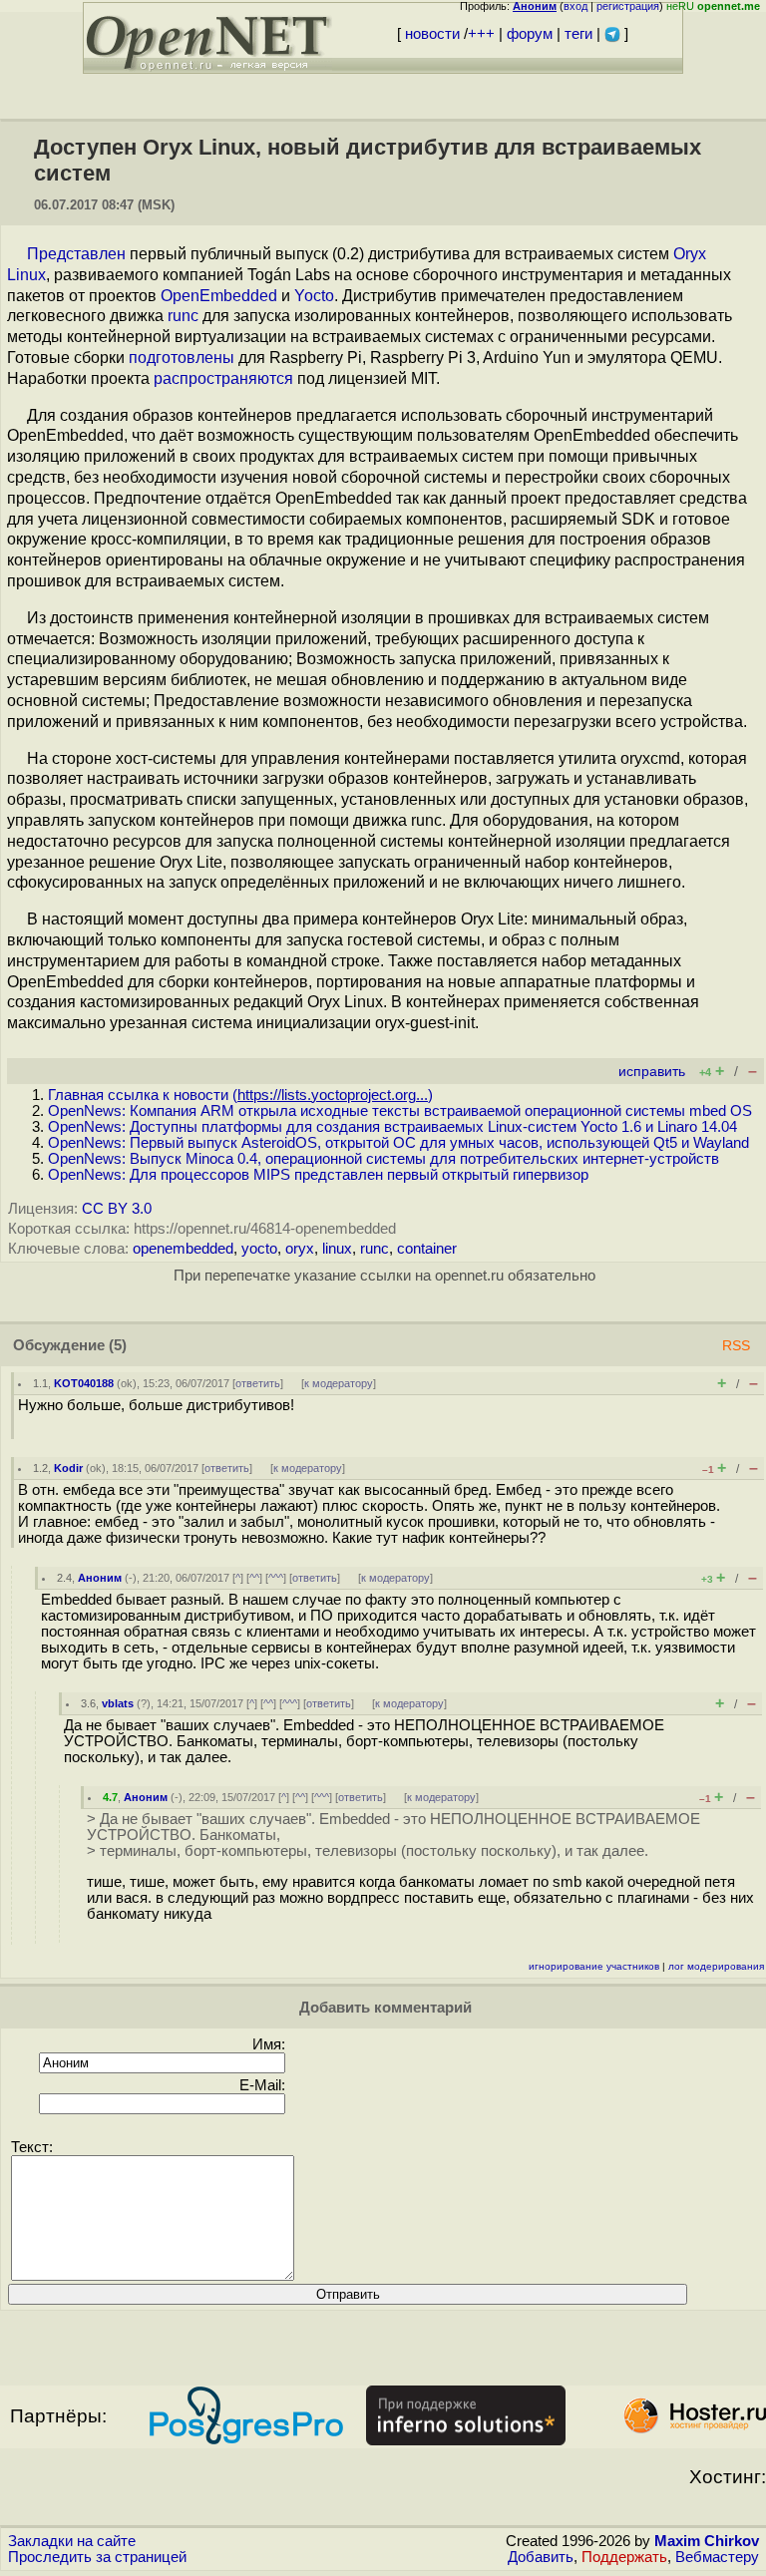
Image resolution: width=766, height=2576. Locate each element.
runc (183, 316)
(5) (118, 1345)
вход (575, 6)
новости (432, 34)
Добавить (541, 2557)
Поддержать (624, 2557)
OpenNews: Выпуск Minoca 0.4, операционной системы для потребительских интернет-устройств (383, 1159)
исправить (652, 1072)
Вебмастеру (717, 2557)
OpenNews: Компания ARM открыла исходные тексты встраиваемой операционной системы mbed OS (400, 1111)
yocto (259, 1249)
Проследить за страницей (97, 2557)
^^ (254, 1578)
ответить (258, 1383)
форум (530, 34)
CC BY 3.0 (117, 1209)
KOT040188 (84, 1383)
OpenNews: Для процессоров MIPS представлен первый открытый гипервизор (318, 1175)
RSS (736, 1346)
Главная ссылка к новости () (240, 1095)
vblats (118, 1703)
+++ (481, 34)
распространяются (223, 378)
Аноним (100, 1578)
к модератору (339, 1383)
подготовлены (182, 358)
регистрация (628, 6)
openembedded (183, 1249)
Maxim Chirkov (707, 2541)
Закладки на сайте (72, 2541)
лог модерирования (716, 1966)
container (427, 1249)
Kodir (68, 1468)
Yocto (314, 296)
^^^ (276, 1578)
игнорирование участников (594, 1966)
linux (337, 1249)
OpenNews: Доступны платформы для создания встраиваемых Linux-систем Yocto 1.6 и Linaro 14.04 (392, 1127)
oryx (300, 1249)
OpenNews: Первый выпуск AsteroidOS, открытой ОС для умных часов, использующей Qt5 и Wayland (398, 1143)
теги (578, 34)
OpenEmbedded (219, 296)
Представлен (76, 254)
